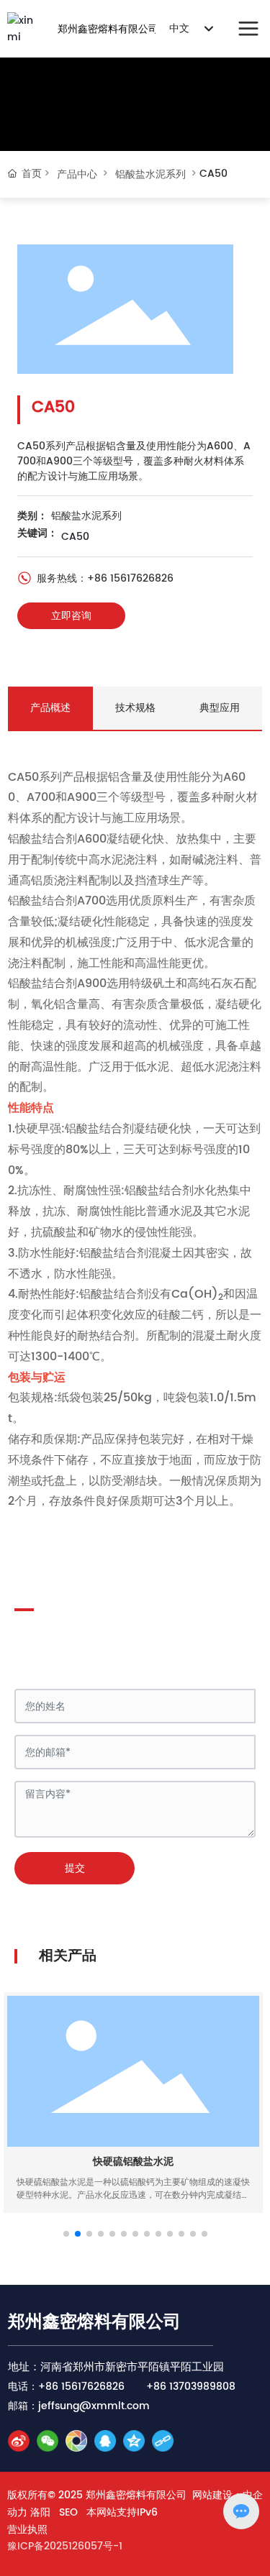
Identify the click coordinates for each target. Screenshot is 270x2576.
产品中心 (77, 174)
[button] (66, 2234)
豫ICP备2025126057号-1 (65, 2546)
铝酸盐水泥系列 (150, 174)
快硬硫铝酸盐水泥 (133, 2162)
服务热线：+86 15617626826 (104, 578)
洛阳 (40, 2512)
